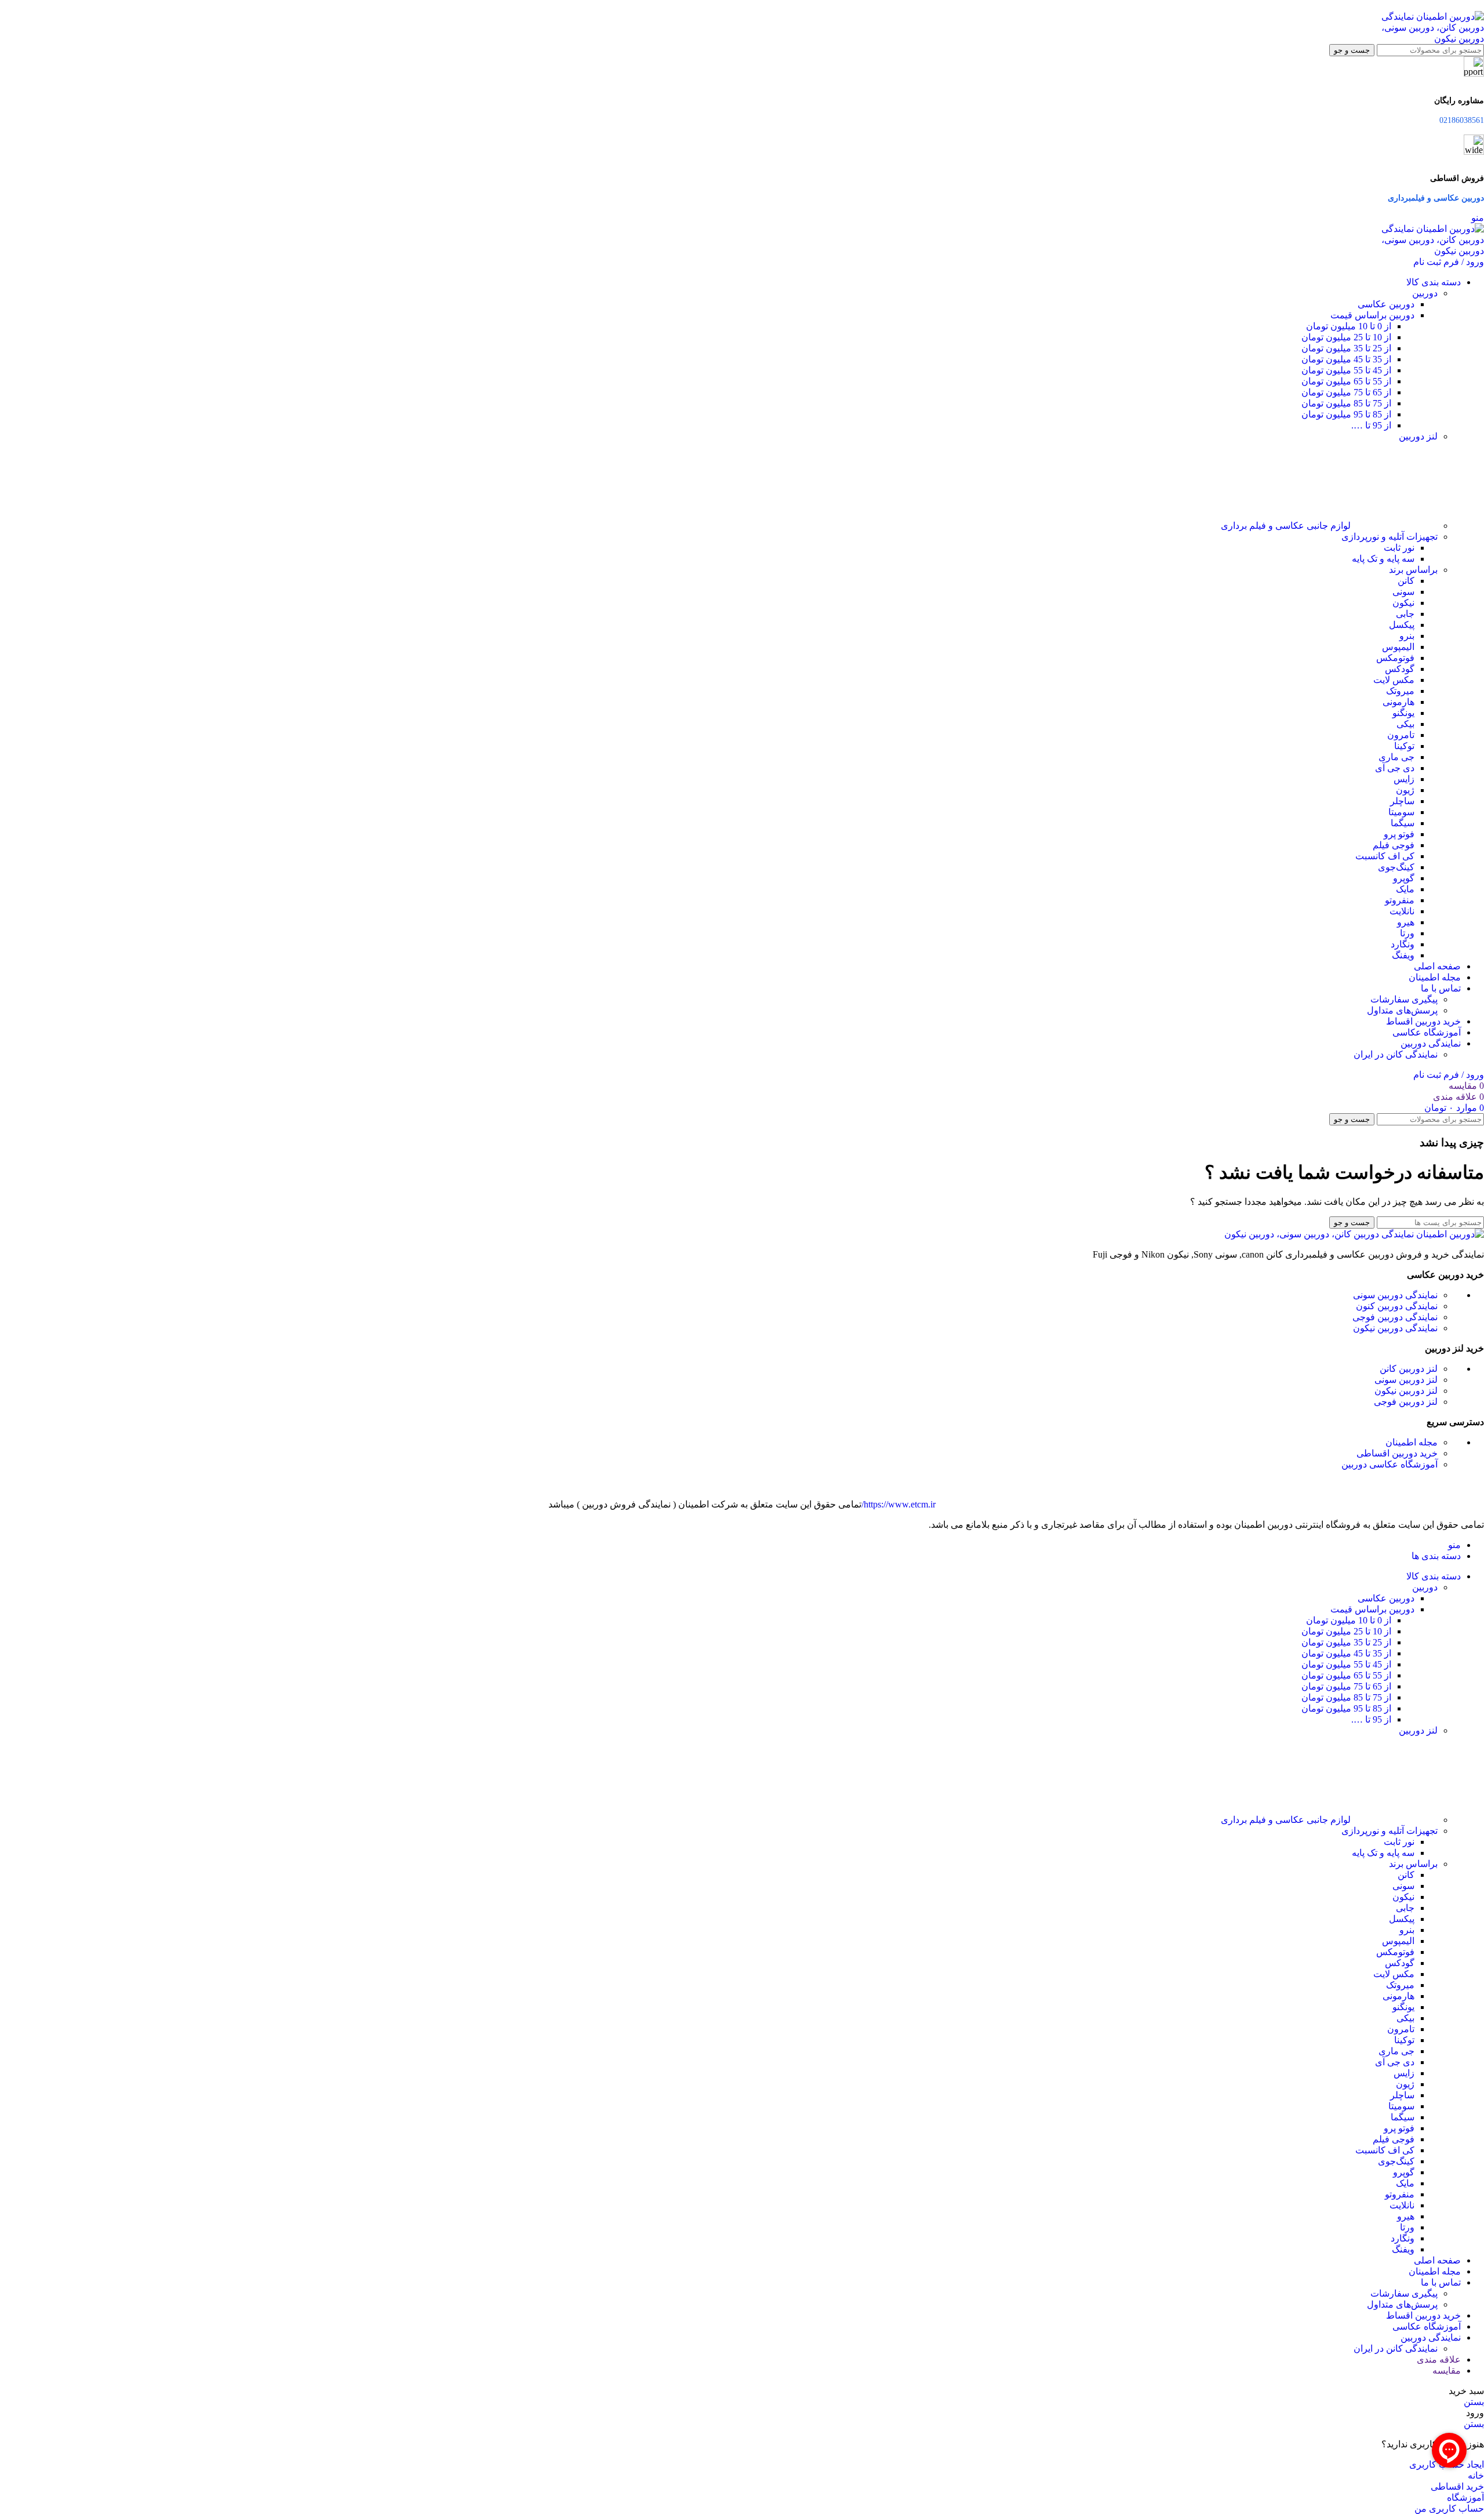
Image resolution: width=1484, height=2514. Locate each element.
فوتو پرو (1399, 834)
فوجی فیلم (1394, 845)
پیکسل (1402, 625)
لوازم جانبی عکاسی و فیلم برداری (1286, 526)
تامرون (1401, 735)
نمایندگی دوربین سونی (1395, 1295)
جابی (1405, 614)
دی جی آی (1395, 768)
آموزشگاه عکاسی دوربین (1390, 1464)
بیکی (1405, 724)
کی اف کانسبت (1385, 856)
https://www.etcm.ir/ (899, 1504)
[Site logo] (1426, 39)
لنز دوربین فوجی (1406, 1402)
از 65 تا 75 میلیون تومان (1346, 392)
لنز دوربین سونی (1406, 1380)
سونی (1403, 592)
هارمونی (1398, 702)
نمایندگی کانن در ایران (1396, 1054)
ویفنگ (1403, 955)
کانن (1406, 581)
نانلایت (1402, 911)
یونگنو (1403, 713)
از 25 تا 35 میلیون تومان (1346, 348)
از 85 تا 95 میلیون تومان (1346, 414)
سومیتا (1401, 812)
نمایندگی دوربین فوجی (1395, 1317)
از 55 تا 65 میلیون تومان (1346, 381)
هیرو (1406, 922)
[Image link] (1354, 1234)
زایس (1404, 779)
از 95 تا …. (1371, 425)
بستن (1474, 2402)
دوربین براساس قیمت (1372, 315)
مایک (1405, 889)
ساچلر (1402, 801)
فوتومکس (1395, 658)
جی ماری (1396, 757)
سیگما (1403, 823)
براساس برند (1413, 570)
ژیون (1405, 790)
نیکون (1403, 603)
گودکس (1400, 669)
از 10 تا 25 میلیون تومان (1346, 337)
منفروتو (1400, 900)
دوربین (1425, 293)
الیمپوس (1398, 647)
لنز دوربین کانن (1409, 1369)
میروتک (1400, 691)
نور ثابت (1399, 548)
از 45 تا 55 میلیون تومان (1346, 370)
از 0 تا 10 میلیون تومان (1349, 326)
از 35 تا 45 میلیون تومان (1346, 359)
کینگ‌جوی (1396, 867)
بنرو (1407, 636)
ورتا (1407, 933)
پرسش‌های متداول (1402, 1010)
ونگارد (1403, 944)
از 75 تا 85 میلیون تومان (1346, 403)
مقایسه (1447, 2371)
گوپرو (1404, 878)
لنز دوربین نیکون (1406, 1391)
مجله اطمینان (1412, 1442)
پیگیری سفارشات (1404, 999)
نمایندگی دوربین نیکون (1395, 1328)
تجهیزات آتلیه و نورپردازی (1390, 537)
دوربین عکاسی (1386, 304)
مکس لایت (1394, 680)
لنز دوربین (1418, 436)
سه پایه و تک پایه (1383, 559)
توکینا (1404, 746)
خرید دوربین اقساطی (1397, 1453)
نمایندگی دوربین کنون (1397, 1306)
